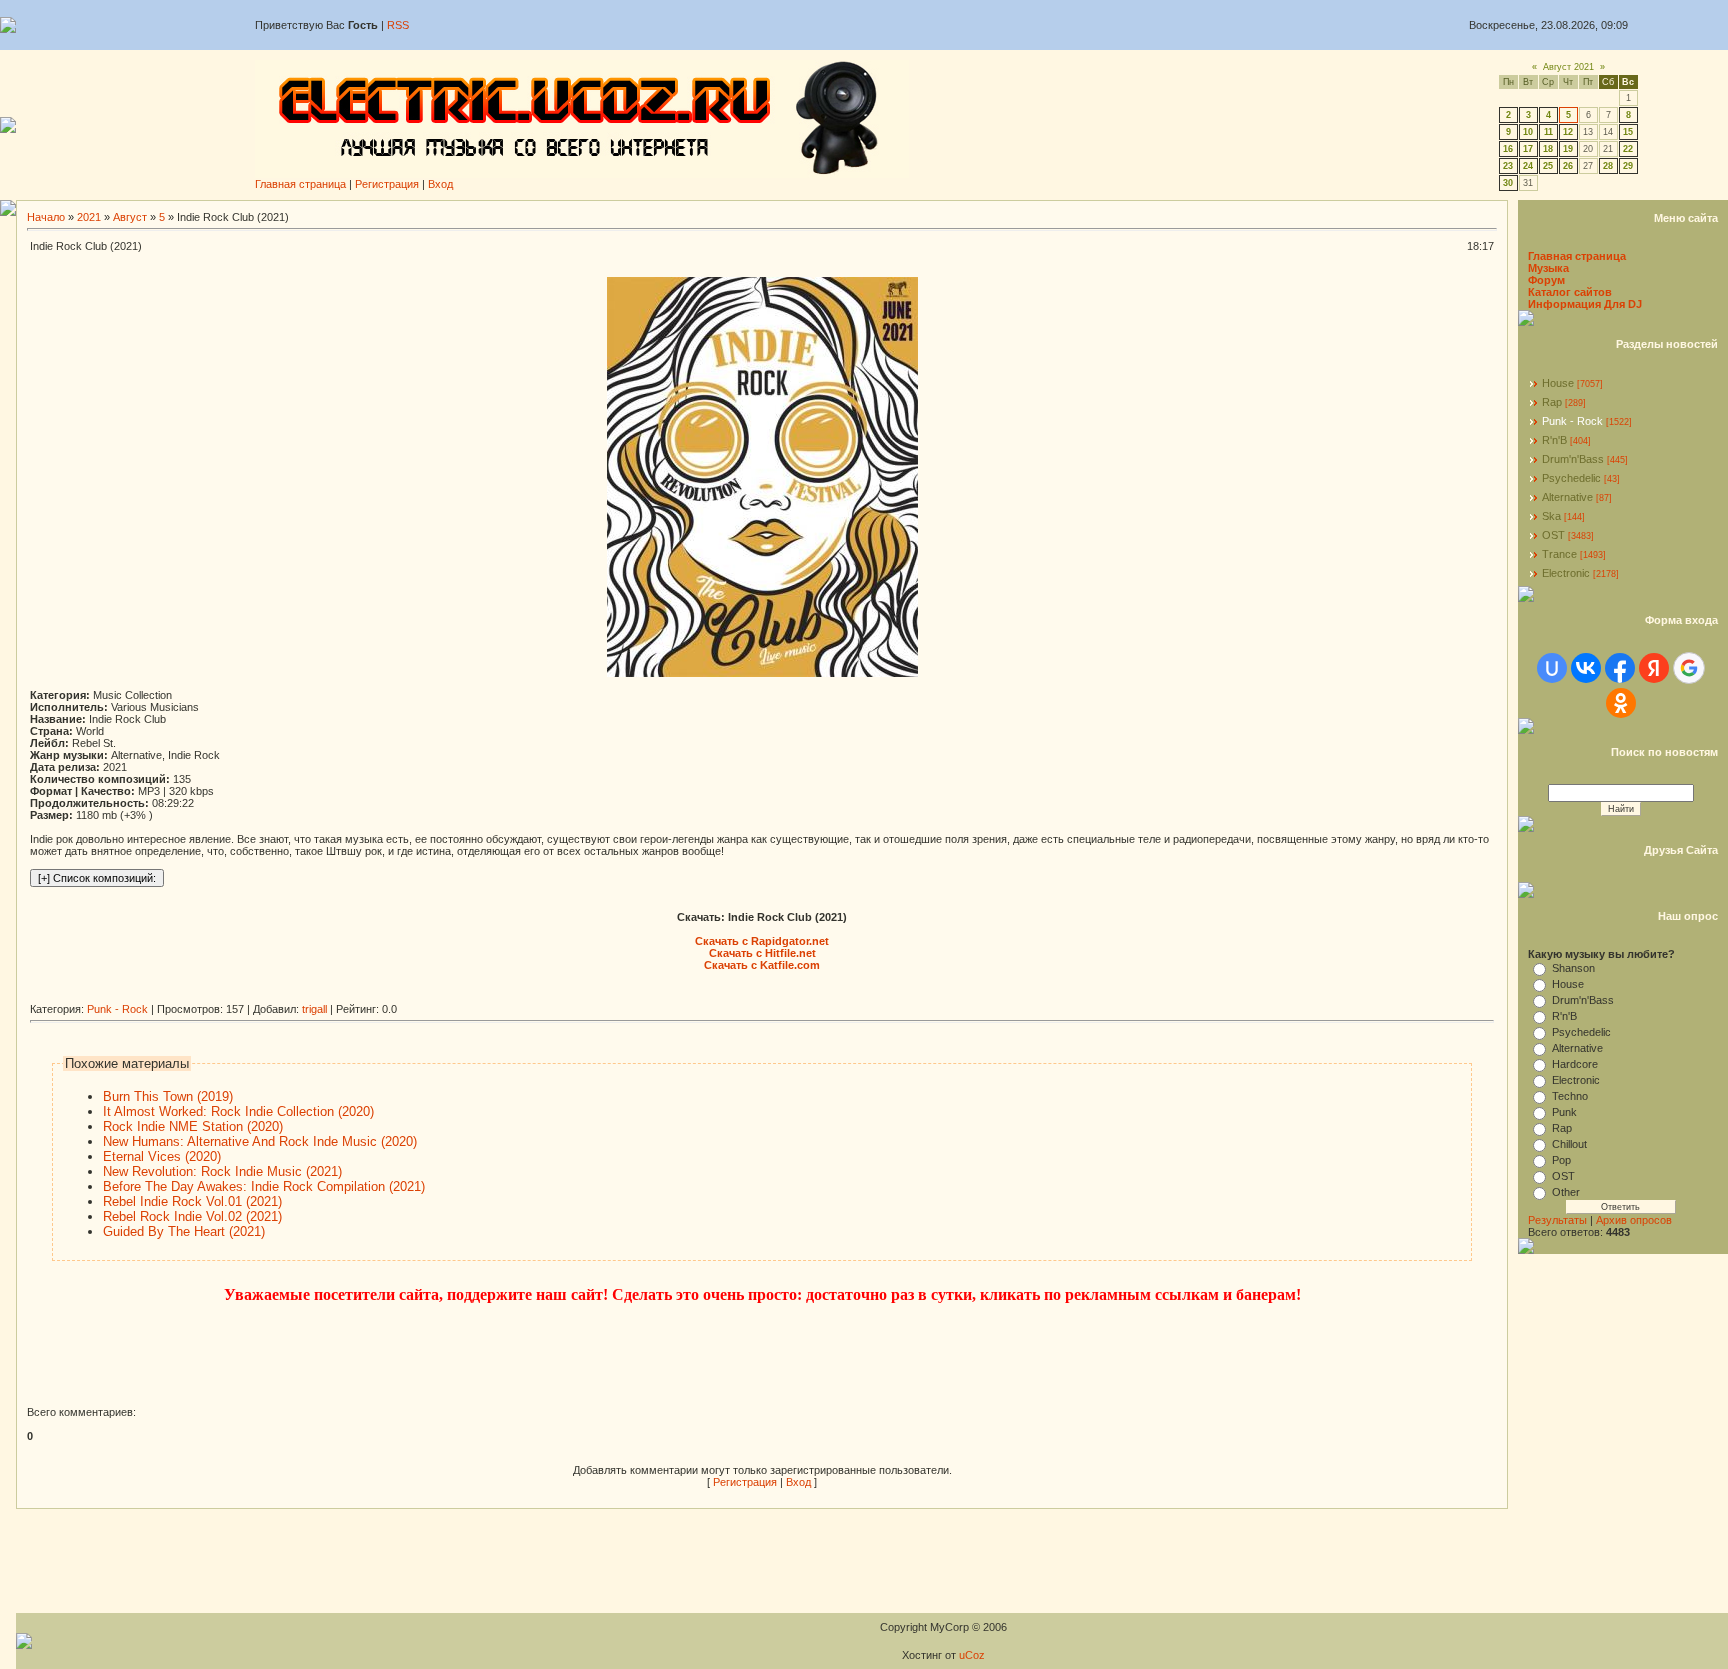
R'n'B (1554, 440)
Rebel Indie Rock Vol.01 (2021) (192, 1201)
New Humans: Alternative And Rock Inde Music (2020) (260, 1141)
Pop (1561, 1160)
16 (1508, 149)
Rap (1552, 402)
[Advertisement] (394, 995)
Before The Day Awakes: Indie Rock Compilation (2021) (264, 1186)
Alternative (1567, 497)
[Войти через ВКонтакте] (1586, 668)
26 (1568, 166)
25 (1548, 166)
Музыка (1548, 268)
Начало (46, 217)
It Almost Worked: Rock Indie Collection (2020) (238, 1111)
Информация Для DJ (1585, 304)
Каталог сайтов (1570, 292)
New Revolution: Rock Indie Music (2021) (222, 1171)
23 (1508, 166)
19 (1568, 149)
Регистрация (387, 184)
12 (1568, 132)
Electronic (1566, 573)
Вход (440, 184)
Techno (1570, 1096)
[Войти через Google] (1689, 668)
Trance (1559, 554)
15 (1628, 132)
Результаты (1557, 1220)
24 (1528, 166)
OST (1553, 535)
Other (1566, 1192)
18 (1548, 149)
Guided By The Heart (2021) (184, 1231)
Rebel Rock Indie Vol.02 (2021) (192, 1216)
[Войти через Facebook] (1620, 668)
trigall (314, 1009)
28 (1608, 166)
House (1558, 383)
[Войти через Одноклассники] (1621, 703)
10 (1528, 132)
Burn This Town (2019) (168, 1096)
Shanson (1573, 968)
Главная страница (300, 184)
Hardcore (1575, 1064)
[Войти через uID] (1552, 668)
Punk (1564, 1112)
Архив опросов (1634, 1220)
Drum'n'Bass (1573, 459)
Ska (1551, 516)
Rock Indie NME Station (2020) (193, 1126)
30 (1508, 183)
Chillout (1569, 1144)
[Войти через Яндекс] (1654, 668)
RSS (398, 25)
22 (1628, 149)
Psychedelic (1571, 478)
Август (130, 217)
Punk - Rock (117, 1009)
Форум (1546, 280)
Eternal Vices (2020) (162, 1156)
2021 (89, 217)
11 (1548, 132)
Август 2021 (1568, 67)
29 (1628, 166)
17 (1528, 149)
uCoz (972, 1655)
